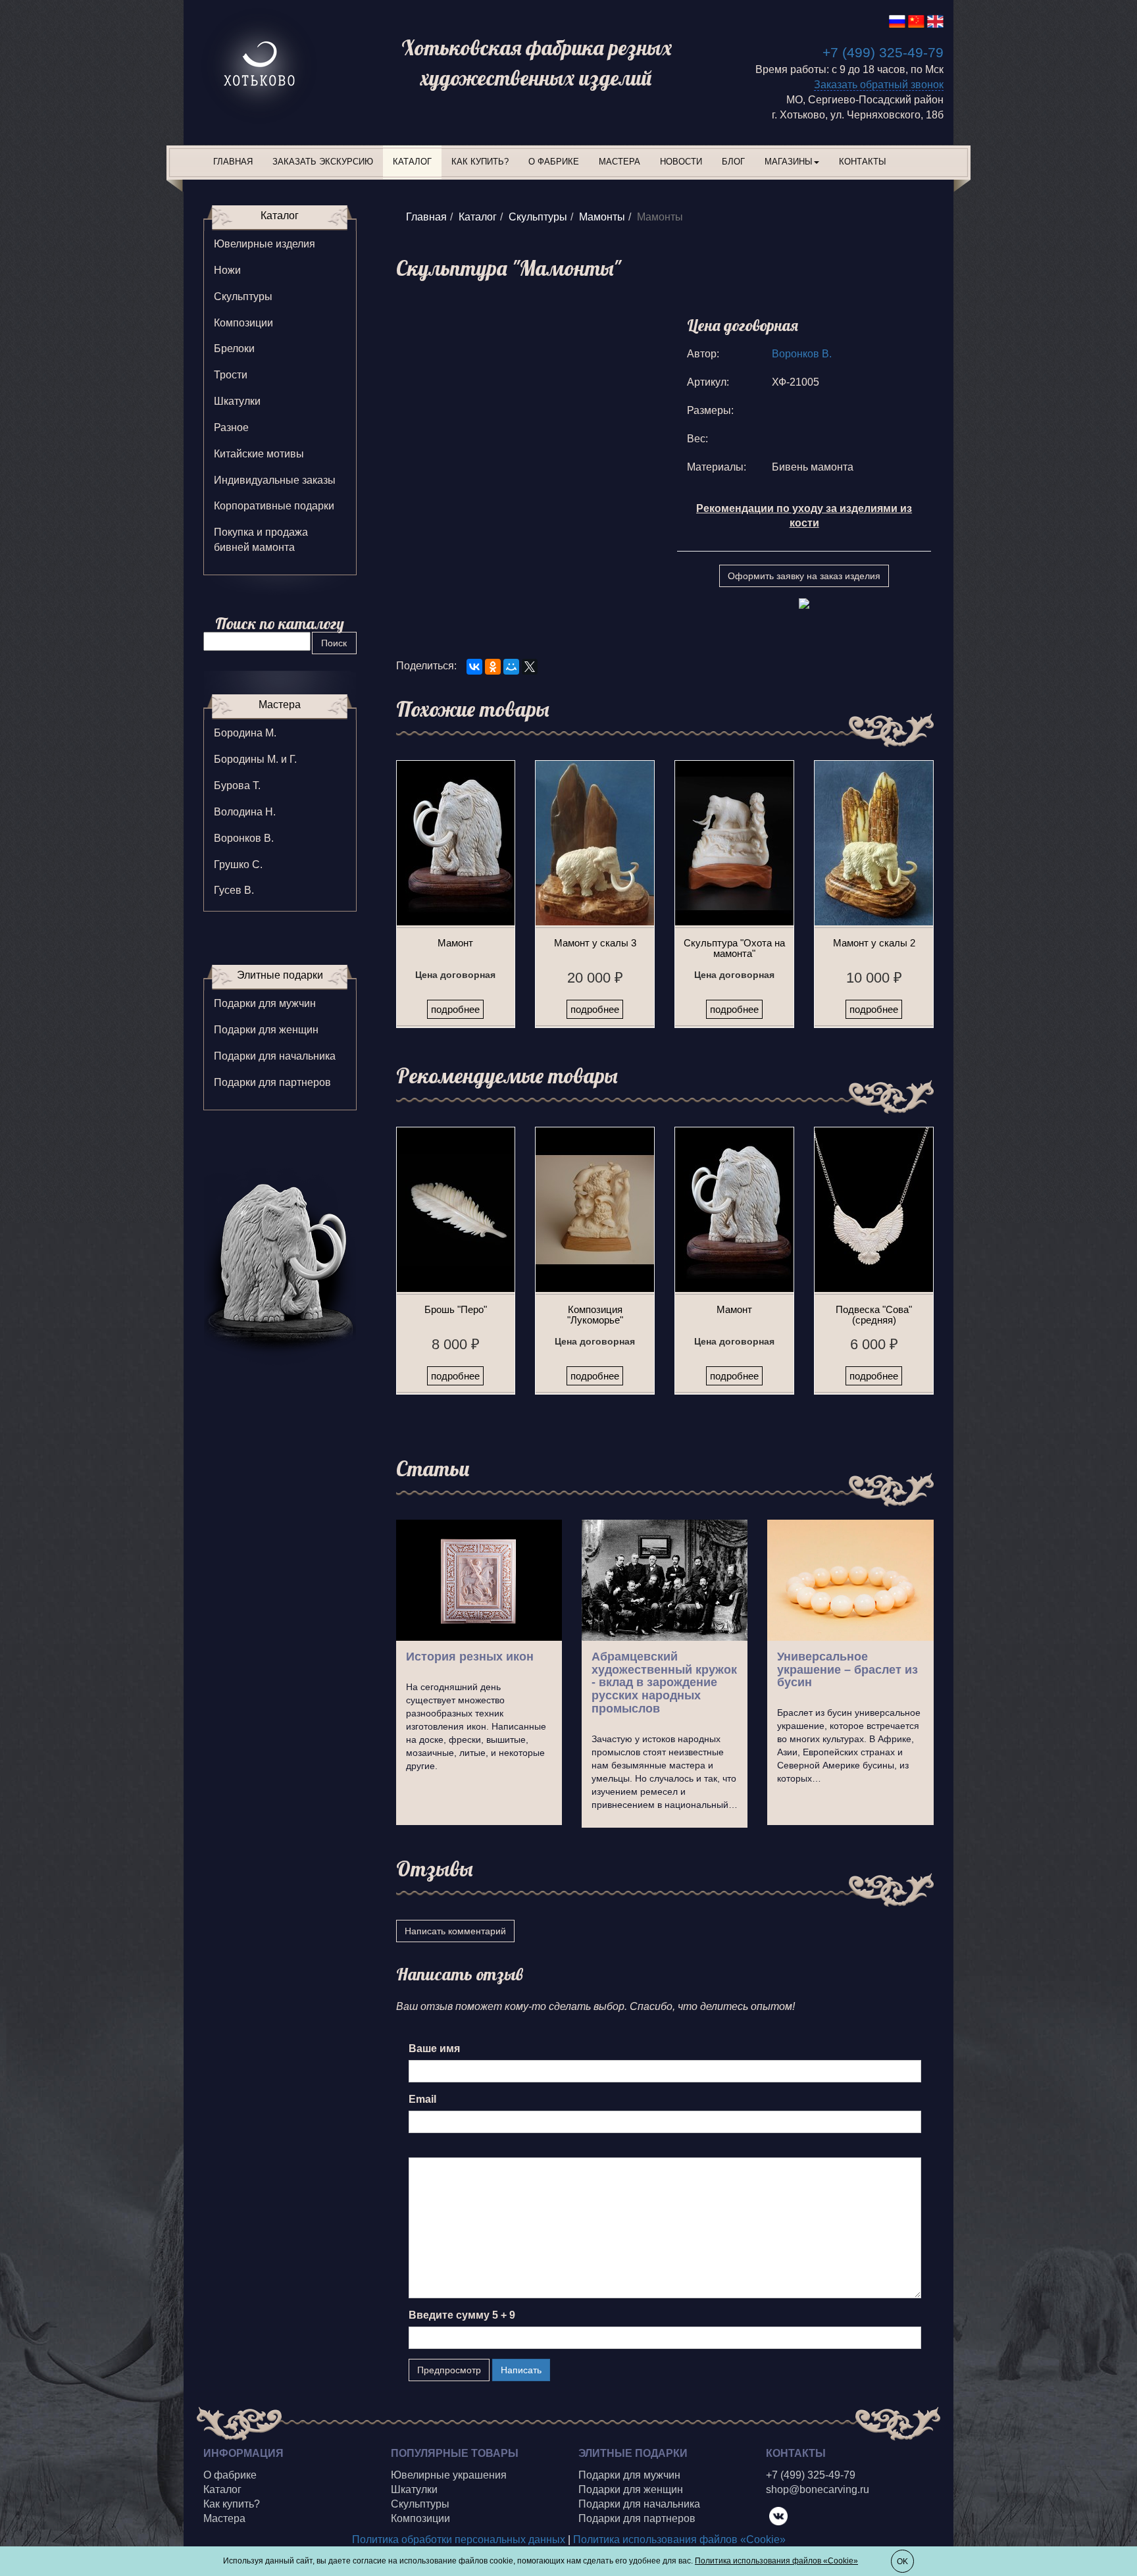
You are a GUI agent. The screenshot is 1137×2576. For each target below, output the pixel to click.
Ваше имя (434, 2048)
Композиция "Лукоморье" (595, 1315)
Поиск (334, 643)
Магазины (789, 162)
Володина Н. (245, 812)
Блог (733, 162)
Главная (233, 162)
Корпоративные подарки (274, 506)
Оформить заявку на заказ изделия (804, 576)
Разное (231, 427)
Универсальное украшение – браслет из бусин (847, 1670)
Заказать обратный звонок (879, 85)
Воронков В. (802, 354)
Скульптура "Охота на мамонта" (734, 948)
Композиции (243, 323)
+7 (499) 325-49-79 (883, 52)
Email (422, 2099)
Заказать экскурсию (323, 162)
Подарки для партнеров (272, 1082)
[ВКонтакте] (474, 667)
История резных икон (470, 1657)
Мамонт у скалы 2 (874, 943)
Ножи (227, 270)
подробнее (455, 1009)
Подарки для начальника (275, 1056)
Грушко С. (238, 864)
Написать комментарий (455, 1931)
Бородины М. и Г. (255, 759)
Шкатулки (237, 401)
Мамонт (455, 943)
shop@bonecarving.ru (818, 2489)
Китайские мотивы (259, 454)
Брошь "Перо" (456, 1309)
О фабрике (554, 162)
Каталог (412, 162)
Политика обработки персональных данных (459, 2539)
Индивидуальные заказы (275, 480)
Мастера (619, 162)
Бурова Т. (237, 786)
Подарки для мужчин (265, 1003)
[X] (530, 667)
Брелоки (234, 348)
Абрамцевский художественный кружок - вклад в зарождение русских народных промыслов (664, 1683)
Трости (231, 375)
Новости (681, 162)
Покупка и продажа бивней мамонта (261, 540)
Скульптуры (538, 217)
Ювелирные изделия (265, 244)
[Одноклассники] (493, 667)
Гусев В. (234, 890)
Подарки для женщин (266, 1030)
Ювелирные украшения (449, 2475)
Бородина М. (245, 733)
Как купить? (480, 162)
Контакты (863, 162)
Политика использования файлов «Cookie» (679, 2539)
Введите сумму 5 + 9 (462, 2315)
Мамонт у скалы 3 (595, 943)
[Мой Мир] (511, 667)
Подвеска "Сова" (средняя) (874, 1315)
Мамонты (602, 217)
